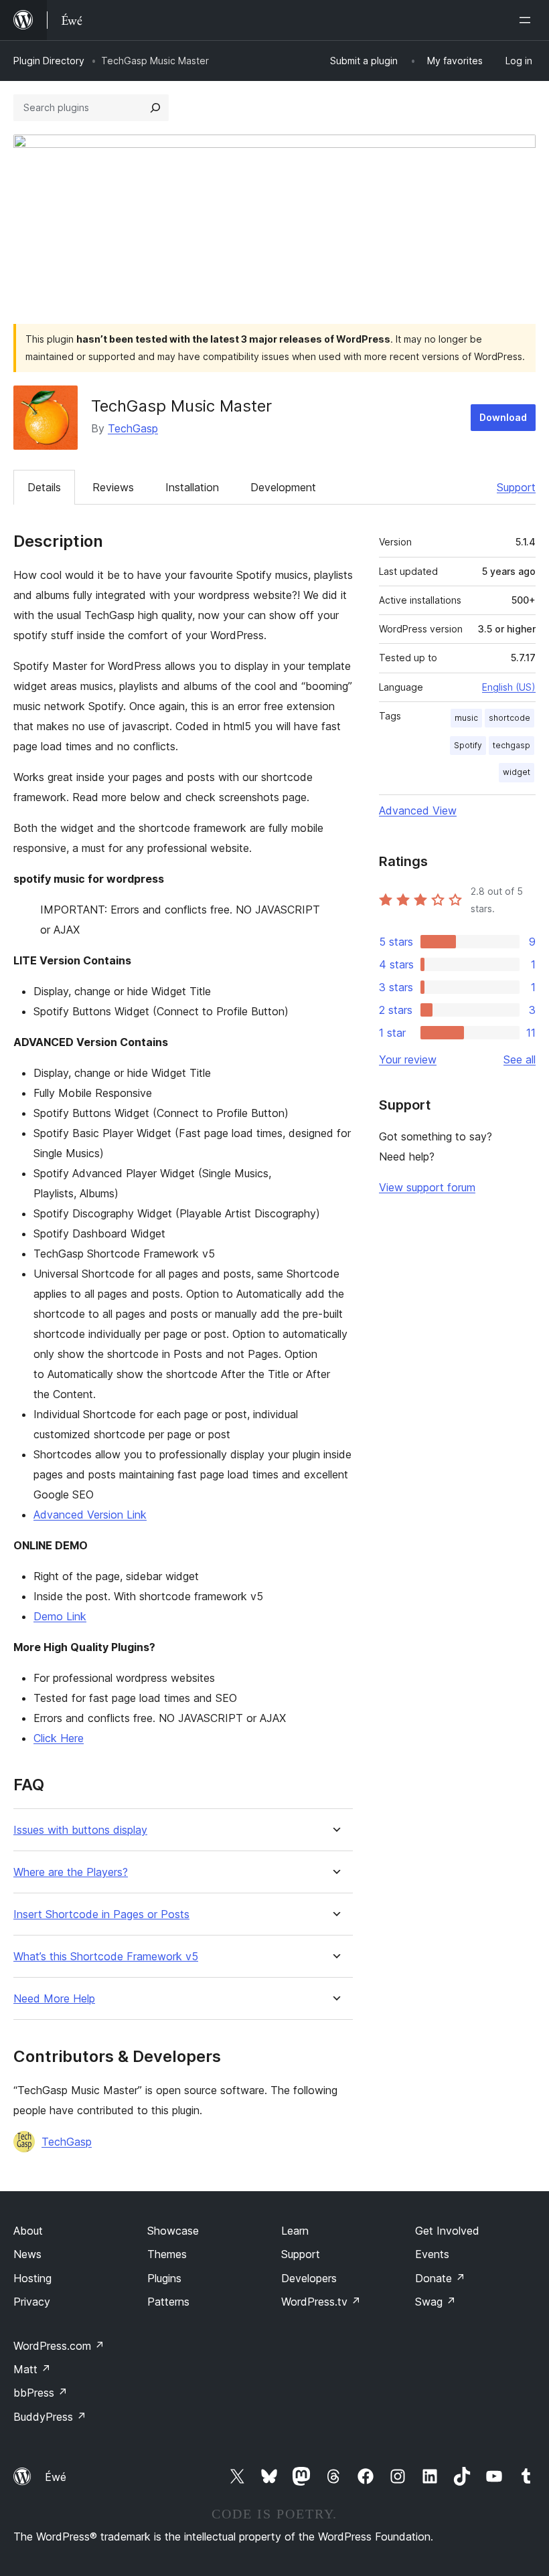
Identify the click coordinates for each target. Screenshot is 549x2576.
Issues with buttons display (80, 1830)
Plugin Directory (49, 61)
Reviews (113, 487)
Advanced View (418, 810)
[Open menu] (528, 20)
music (466, 718)
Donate (440, 2278)
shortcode (509, 718)
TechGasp (133, 428)
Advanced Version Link (90, 1515)
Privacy (32, 2302)
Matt (32, 2369)
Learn (295, 2231)
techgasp (512, 745)
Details (44, 487)
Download (503, 417)
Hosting (32, 2278)
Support (516, 487)
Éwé (56, 2477)
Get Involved (447, 2231)
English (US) (509, 687)
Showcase (173, 2231)
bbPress (41, 2393)
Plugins (164, 2278)
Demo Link (60, 1616)
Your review (408, 1059)
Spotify (468, 745)
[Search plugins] (155, 108)
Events (432, 2254)
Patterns (168, 2302)
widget (517, 772)
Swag (436, 2302)
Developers (309, 2278)
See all (520, 1059)
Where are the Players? (71, 1872)
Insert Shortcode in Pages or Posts (101, 1914)
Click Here (59, 1738)
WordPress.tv (321, 2302)
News (27, 2254)
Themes (167, 2254)
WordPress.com (59, 2346)
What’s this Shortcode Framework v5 (106, 1957)
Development (283, 487)
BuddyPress (50, 2417)
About (28, 2231)
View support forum (427, 1187)
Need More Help (54, 1999)
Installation (192, 487)
